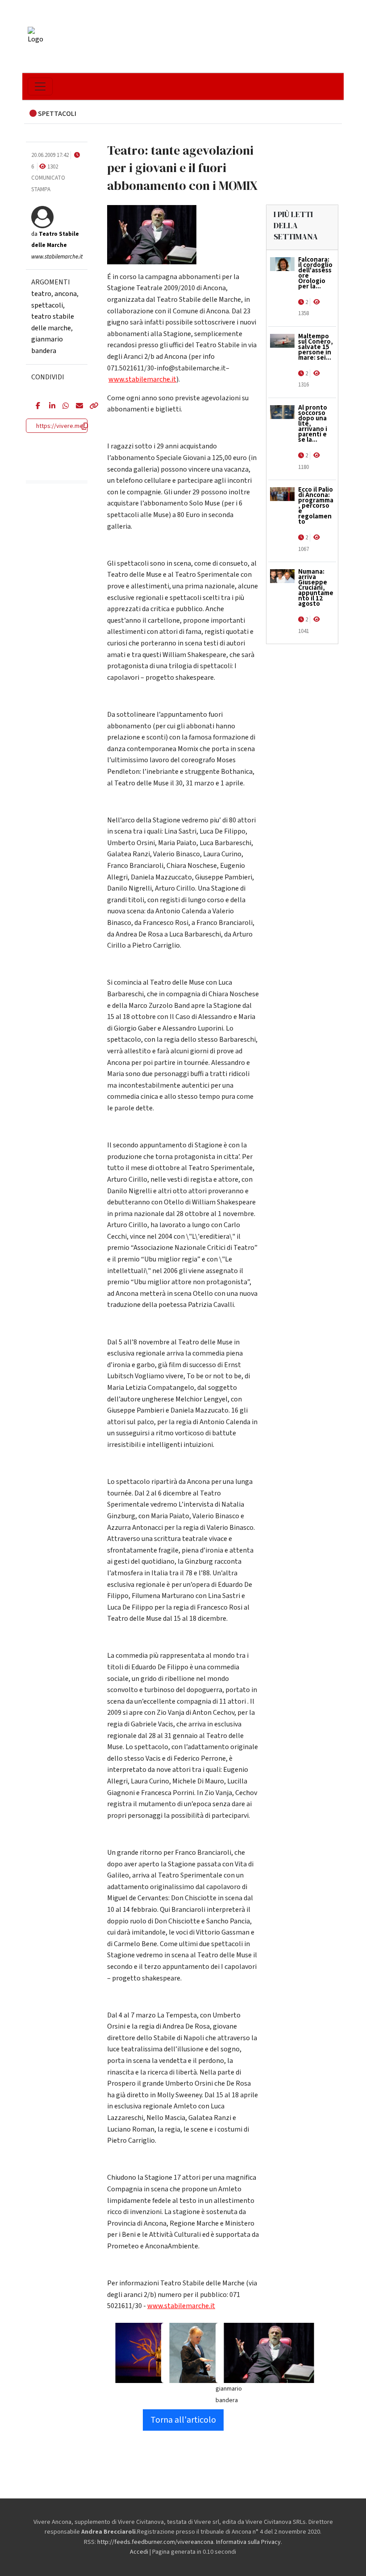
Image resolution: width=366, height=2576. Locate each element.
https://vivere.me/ (61, 426)
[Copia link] (89, 407)
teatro (41, 294)
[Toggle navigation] (40, 86)
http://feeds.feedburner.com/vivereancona (155, 2542)
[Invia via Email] (76, 407)
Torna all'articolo (183, 2420)
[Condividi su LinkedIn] (49, 407)
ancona (66, 294)
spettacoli (47, 305)
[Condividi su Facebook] (36, 407)
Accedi (139, 2552)
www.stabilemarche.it (142, 379)
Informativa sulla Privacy (248, 2542)
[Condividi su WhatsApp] (62, 407)
